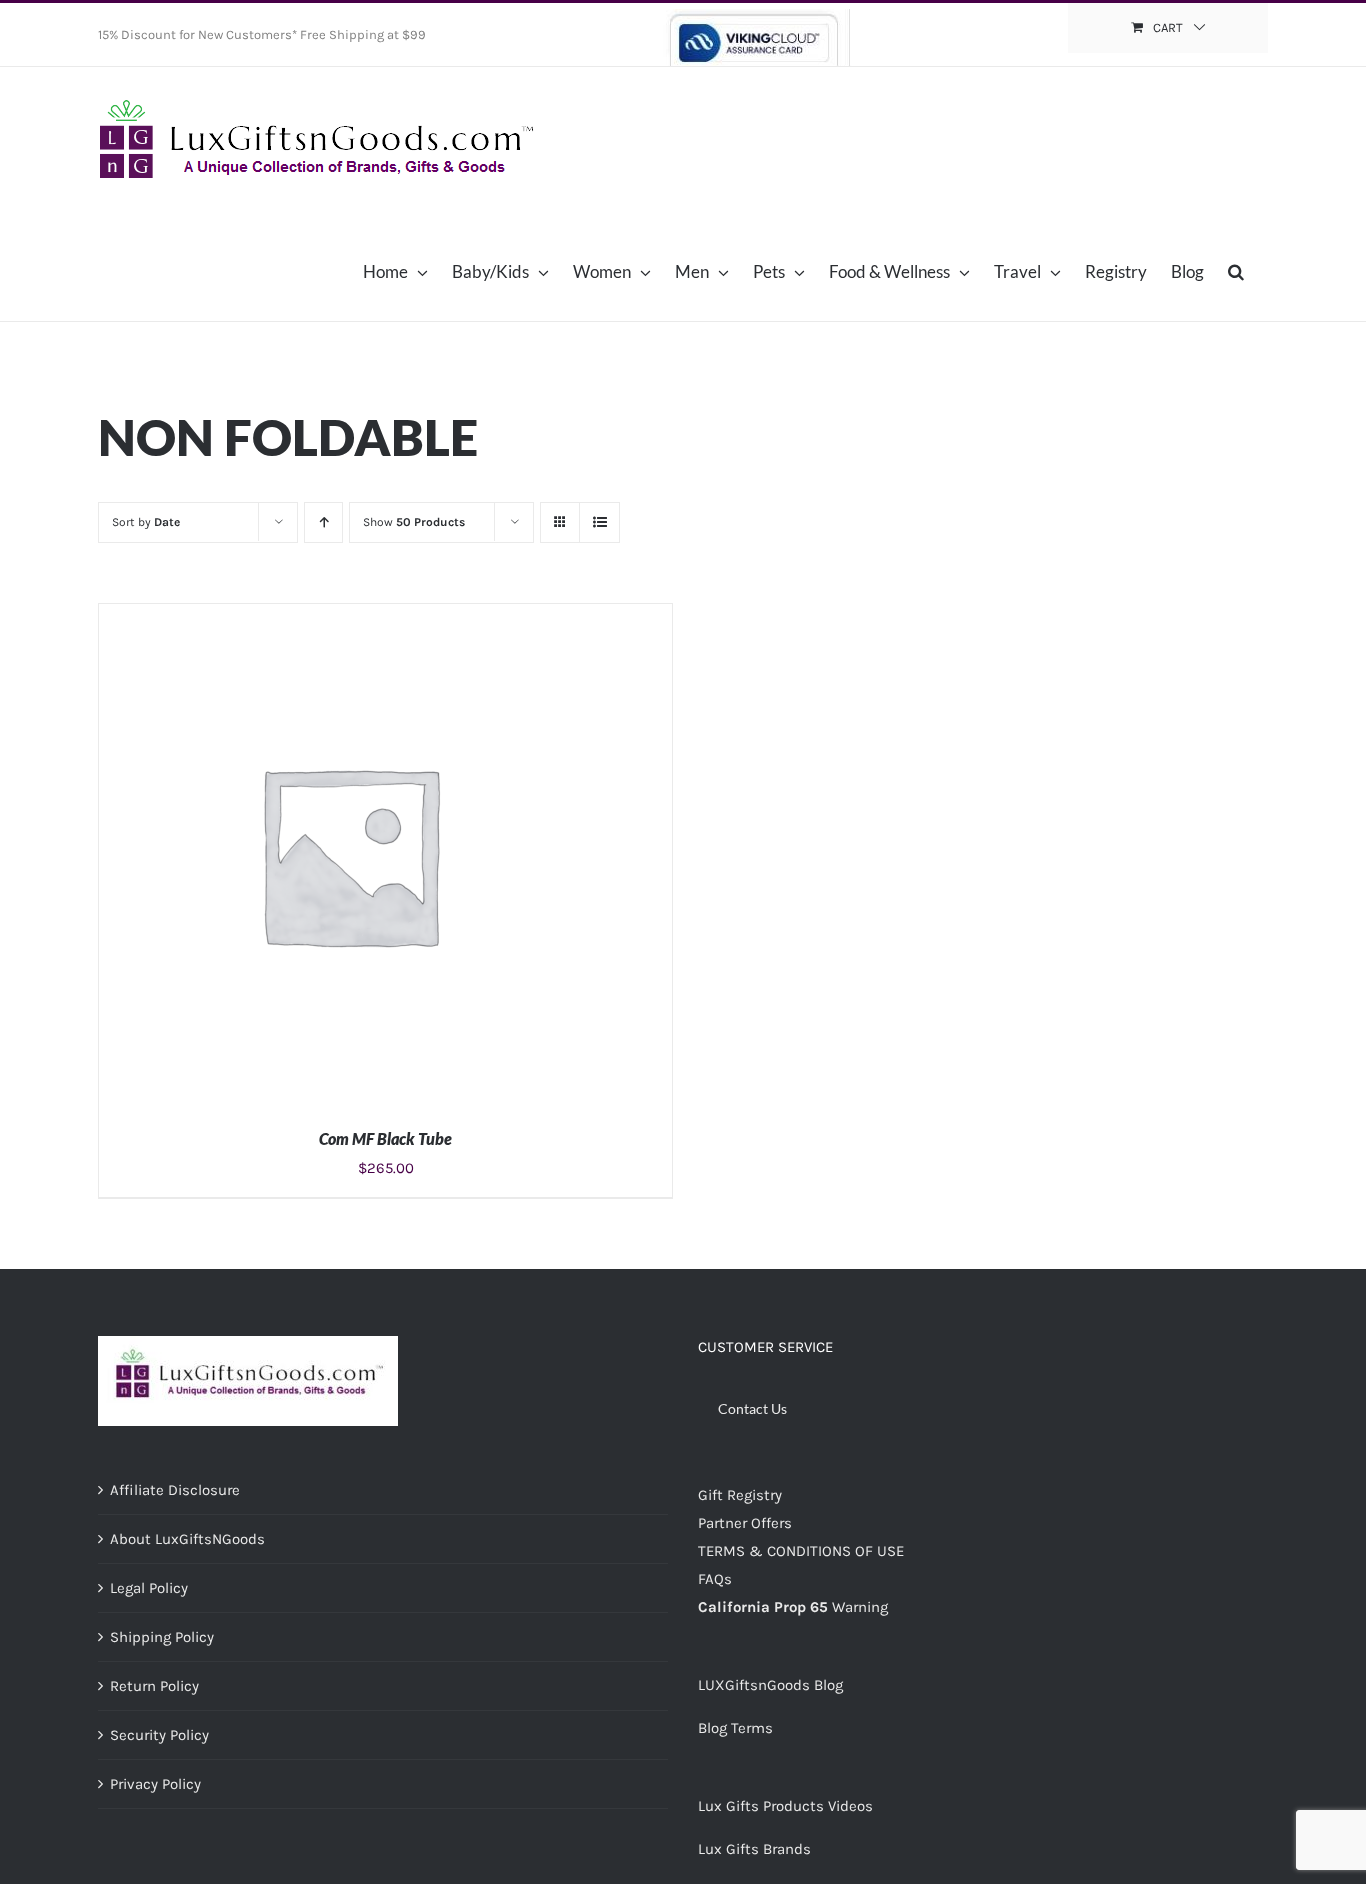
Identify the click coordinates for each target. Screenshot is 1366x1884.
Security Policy (159, 1735)
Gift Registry (740, 1495)
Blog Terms (735, 1728)
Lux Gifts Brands (754, 1849)
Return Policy (154, 1686)
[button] (1236, 271)
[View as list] (599, 522)
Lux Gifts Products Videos (785, 1806)
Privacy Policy (155, 1784)
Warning (860, 1607)
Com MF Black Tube (385, 1138)
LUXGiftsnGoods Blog (770, 1685)
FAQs (715, 1579)
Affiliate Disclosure (175, 1490)
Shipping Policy (162, 1637)
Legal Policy (149, 1588)
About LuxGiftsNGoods (187, 1539)
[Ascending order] (323, 522)
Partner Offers (745, 1523)
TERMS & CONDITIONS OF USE (801, 1551)
